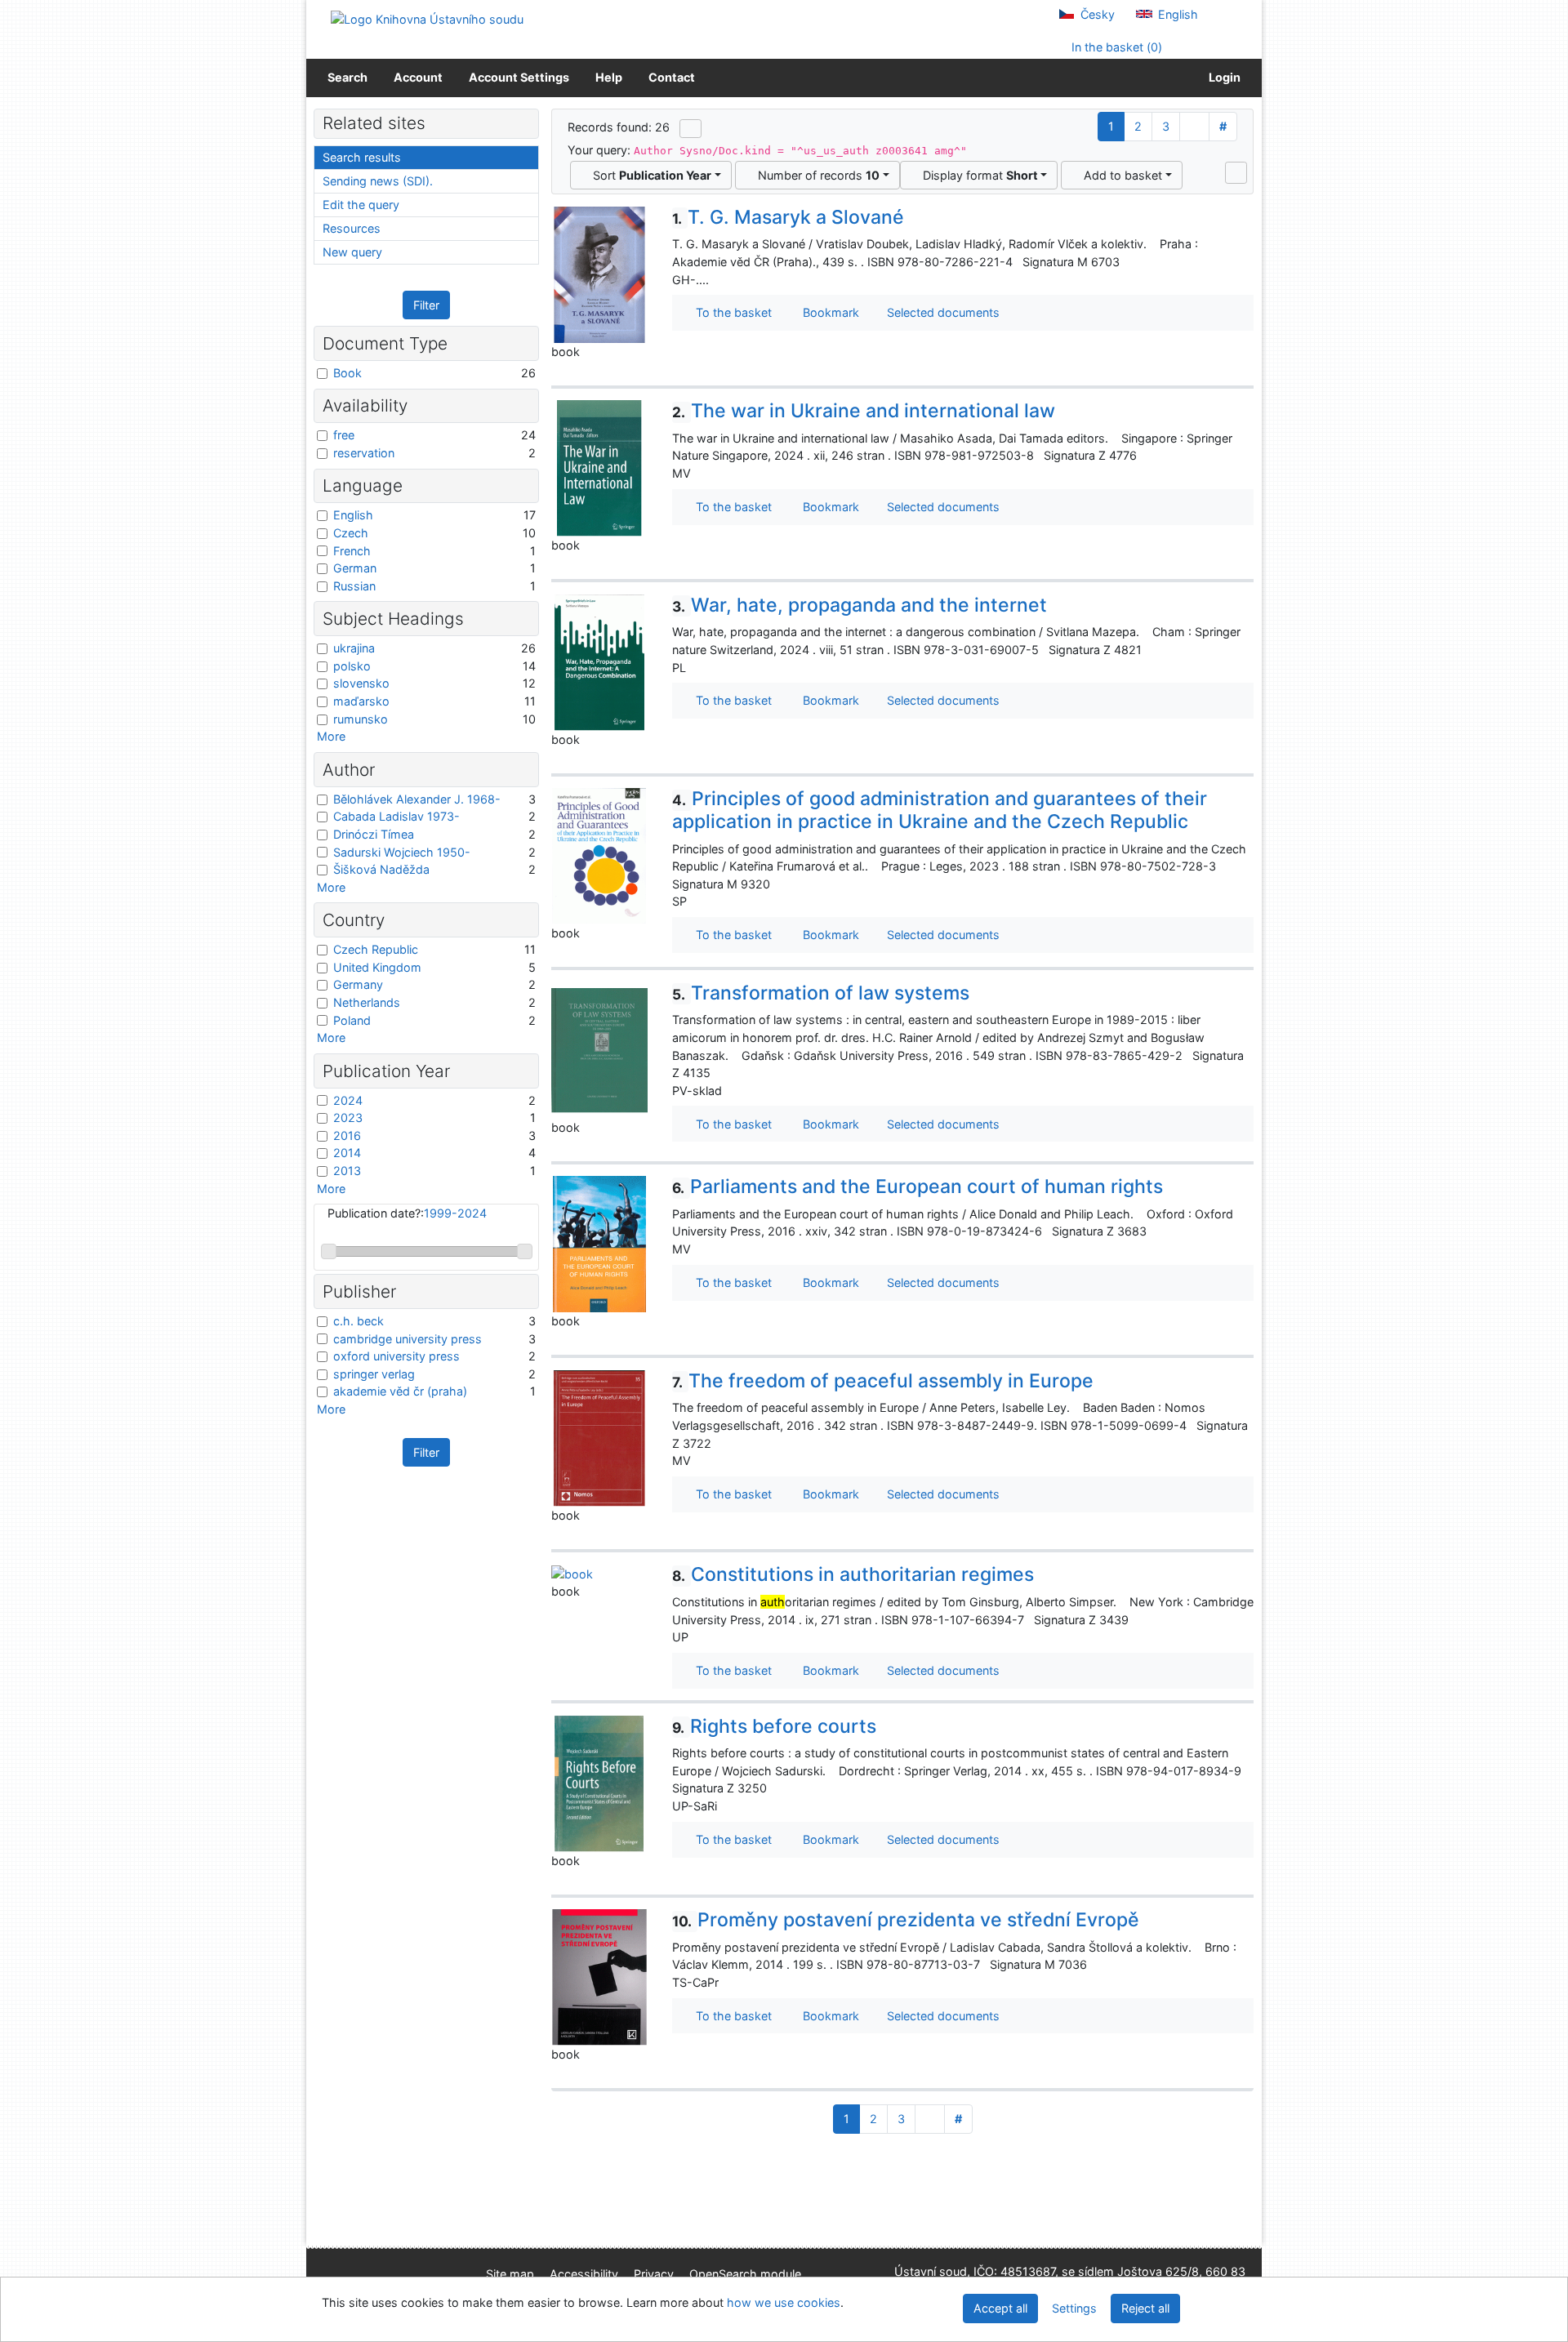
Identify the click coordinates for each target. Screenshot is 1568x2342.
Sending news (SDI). (378, 181)
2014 (347, 1153)
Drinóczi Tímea (374, 834)
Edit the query (361, 205)
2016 (347, 1135)
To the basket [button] (731, 312)
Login (1222, 77)
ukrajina (354, 648)
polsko (352, 666)
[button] (1236, 172)
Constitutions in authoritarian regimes (853, 1574)
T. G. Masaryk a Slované (788, 217)
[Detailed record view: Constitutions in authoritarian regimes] (572, 1572)
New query (352, 252)
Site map (510, 2274)
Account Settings (519, 77)
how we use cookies (784, 2302)
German (355, 568)
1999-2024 (455, 1213)
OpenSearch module (745, 2274)
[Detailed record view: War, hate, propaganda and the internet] (599, 661)
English (1176, 14)
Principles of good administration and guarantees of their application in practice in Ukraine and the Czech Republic (940, 810)
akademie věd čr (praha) (400, 1391)
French (352, 551)
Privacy (654, 2274)
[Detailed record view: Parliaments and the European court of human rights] (599, 1243)
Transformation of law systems (821, 993)
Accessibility (584, 2274)
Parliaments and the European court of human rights (918, 1187)
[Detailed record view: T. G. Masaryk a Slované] (599, 273)
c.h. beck (359, 1321)
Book (347, 373)
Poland (352, 1020)
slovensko (361, 683)
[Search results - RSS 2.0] (690, 128)
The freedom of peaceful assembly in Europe (883, 1381)
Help (609, 77)
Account (418, 77)
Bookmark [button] (828, 312)
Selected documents (942, 312)
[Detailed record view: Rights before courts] (599, 1782)
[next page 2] (1194, 127)
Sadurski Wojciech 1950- (402, 852)
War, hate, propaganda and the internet (860, 605)
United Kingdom (377, 967)
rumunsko (361, 719)
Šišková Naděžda (381, 869)
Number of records (815, 175)
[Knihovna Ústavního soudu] (427, 18)
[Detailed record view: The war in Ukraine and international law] (599, 468)
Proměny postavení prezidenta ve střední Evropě (906, 1920)
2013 (347, 1171)
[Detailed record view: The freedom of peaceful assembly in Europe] (599, 1437)
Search (347, 77)
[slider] (329, 1251)
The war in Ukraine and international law (864, 411)
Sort (649, 175)
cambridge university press (408, 1339)
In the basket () (1115, 47)
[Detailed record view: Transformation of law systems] (599, 1049)
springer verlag (374, 1374)
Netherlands (367, 1002)
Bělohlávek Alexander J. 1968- (417, 799)
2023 (348, 1118)
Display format (977, 175)
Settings (1074, 2308)
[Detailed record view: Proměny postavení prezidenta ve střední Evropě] (599, 1977)
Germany (358, 984)
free (344, 435)
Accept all (1000, 2308)
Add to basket (1120, 175)
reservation (364, 453)
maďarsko (361, 701)
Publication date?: (407, 1213)
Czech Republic (376, 949)
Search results (362, 157)
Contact (672, 77)
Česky (1096, 14)
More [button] (331, 736)
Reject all (1145, 2308)
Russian (354, 586)
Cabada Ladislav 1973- (396, 816)
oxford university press (396, 1356)
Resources (352, 228)
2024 (348, 1100)
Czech (351, 533)
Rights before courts (774, 1726)
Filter (426, 305)
